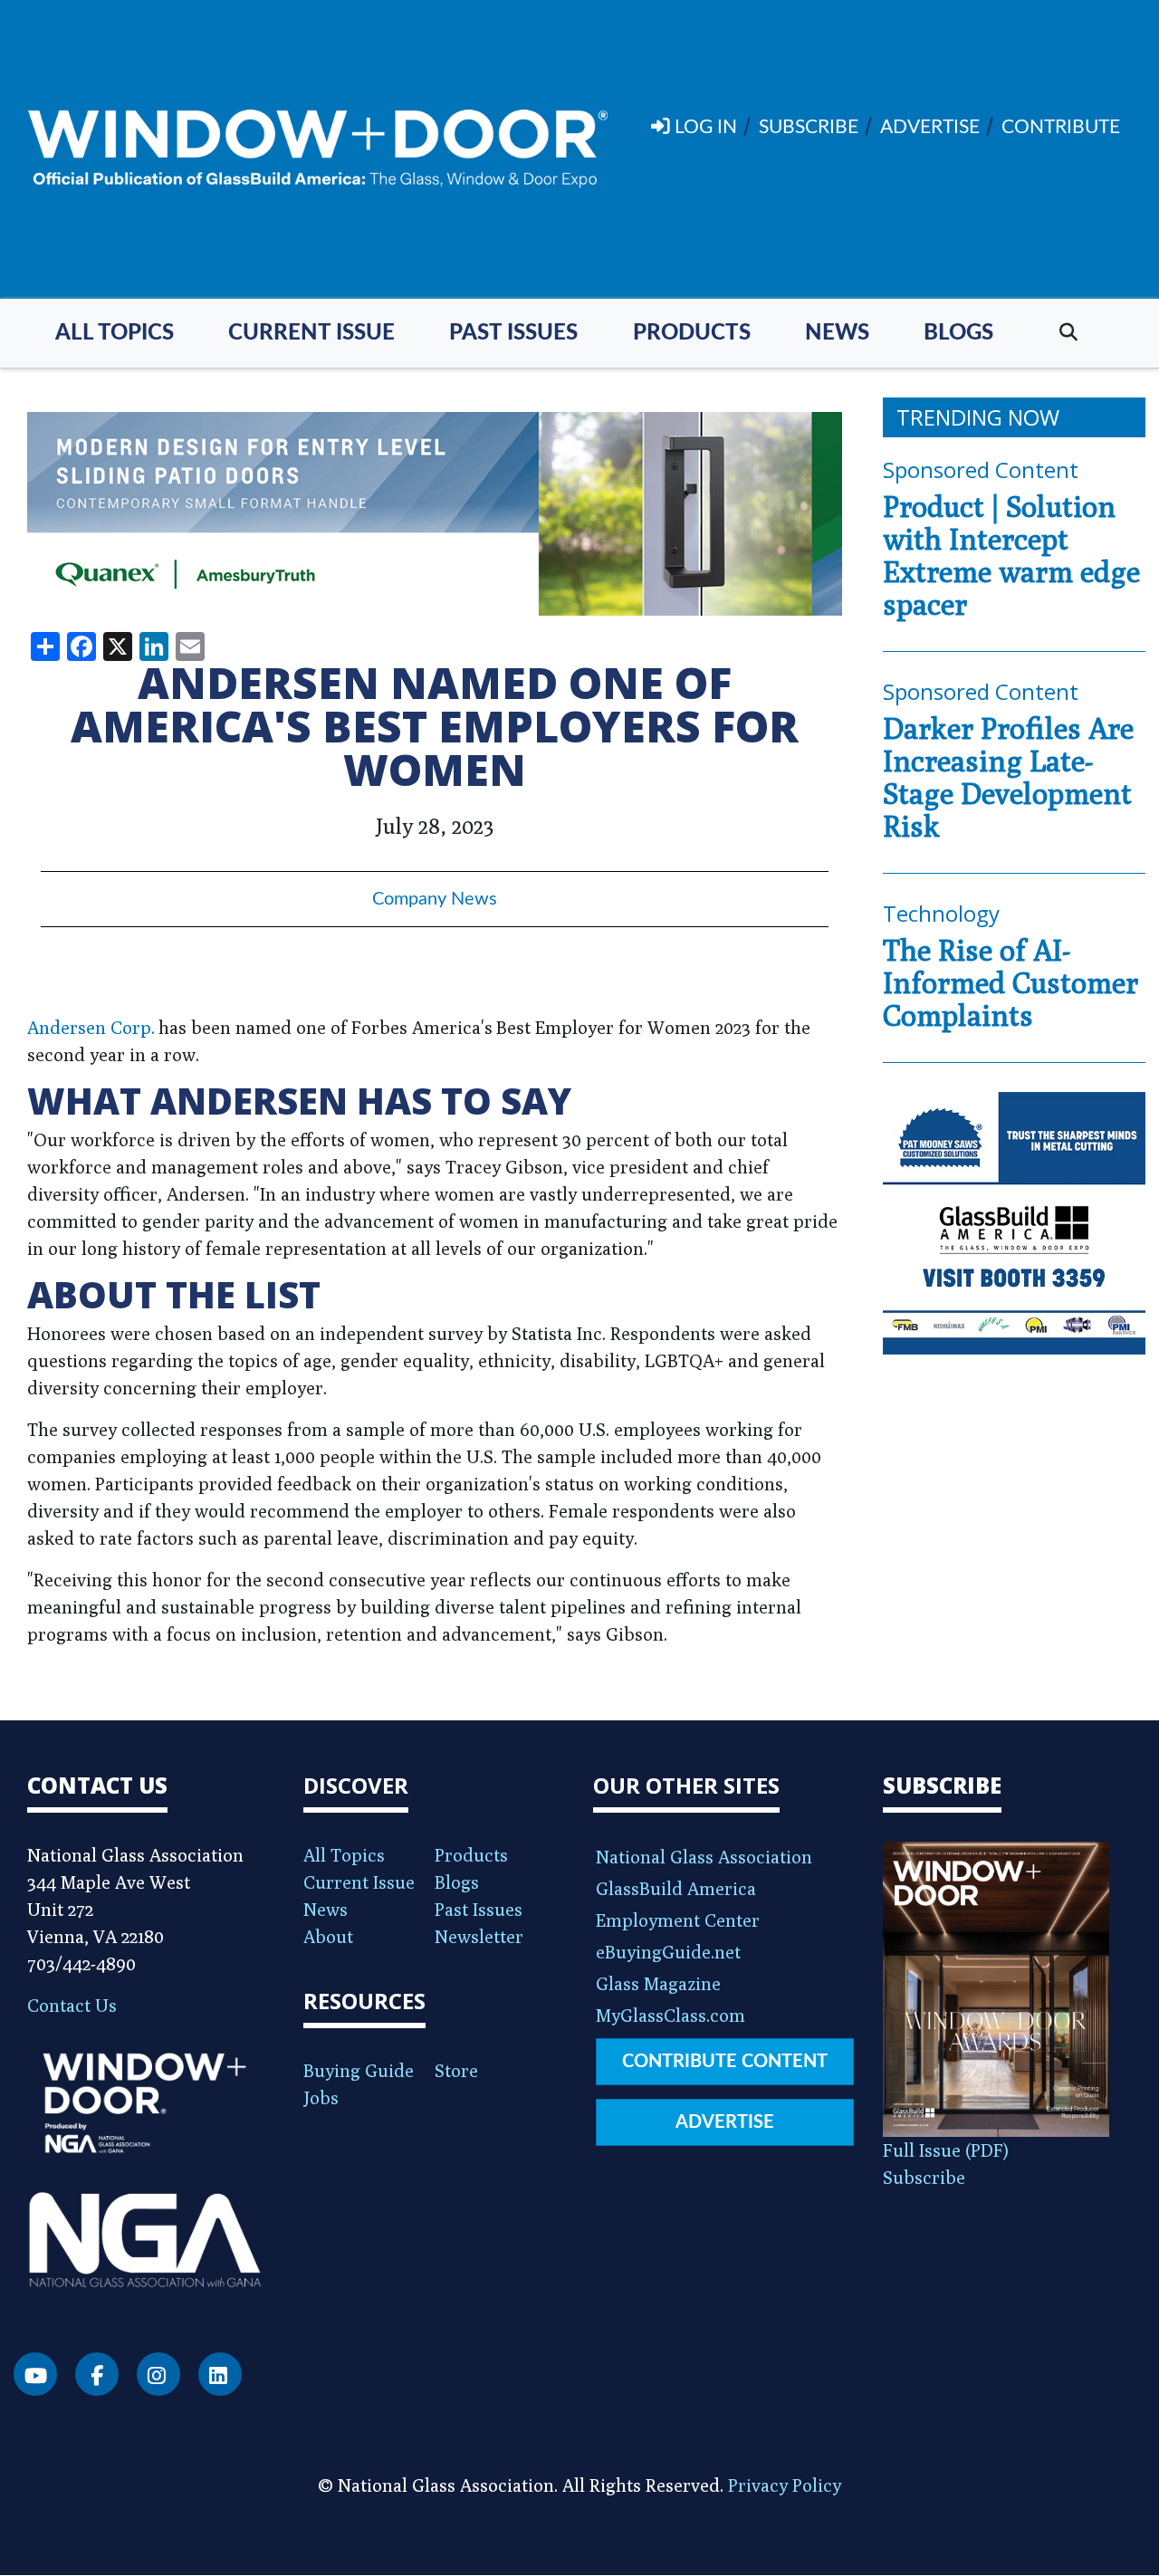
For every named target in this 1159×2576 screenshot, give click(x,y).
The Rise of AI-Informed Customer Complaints (1011, 982)
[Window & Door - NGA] (318, 149)
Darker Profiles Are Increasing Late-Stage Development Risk (1008, 777)
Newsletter (479, 1936)
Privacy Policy (785, 2485)
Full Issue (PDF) (946, 2150)
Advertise (725, 2122)
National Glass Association (704, 1857)
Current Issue (311, 333)
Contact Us (72, 2005)
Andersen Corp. (91, 1027)
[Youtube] (35, 2374)
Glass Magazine (658, 1983)
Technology (941, 913)
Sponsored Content (981, 469)
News (837, 333)
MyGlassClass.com (670, 2015)
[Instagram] (158, 2374)
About (328, 1936)
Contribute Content (725, 2062)
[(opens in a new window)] (435, 514)
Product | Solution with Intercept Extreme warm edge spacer (1011, 555)
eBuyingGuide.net (668, 1952)
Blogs (958, 333)
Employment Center (678, 1920)
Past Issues (513, 333)
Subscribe (924, 2177)
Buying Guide (359, 2070)
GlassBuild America (676, 1888)
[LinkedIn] (220, 2374)
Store (456, 2070)
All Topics (115, 333)
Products (692, 333)
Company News (435, 899)
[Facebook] (97, 2374)
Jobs (321, 2097)
